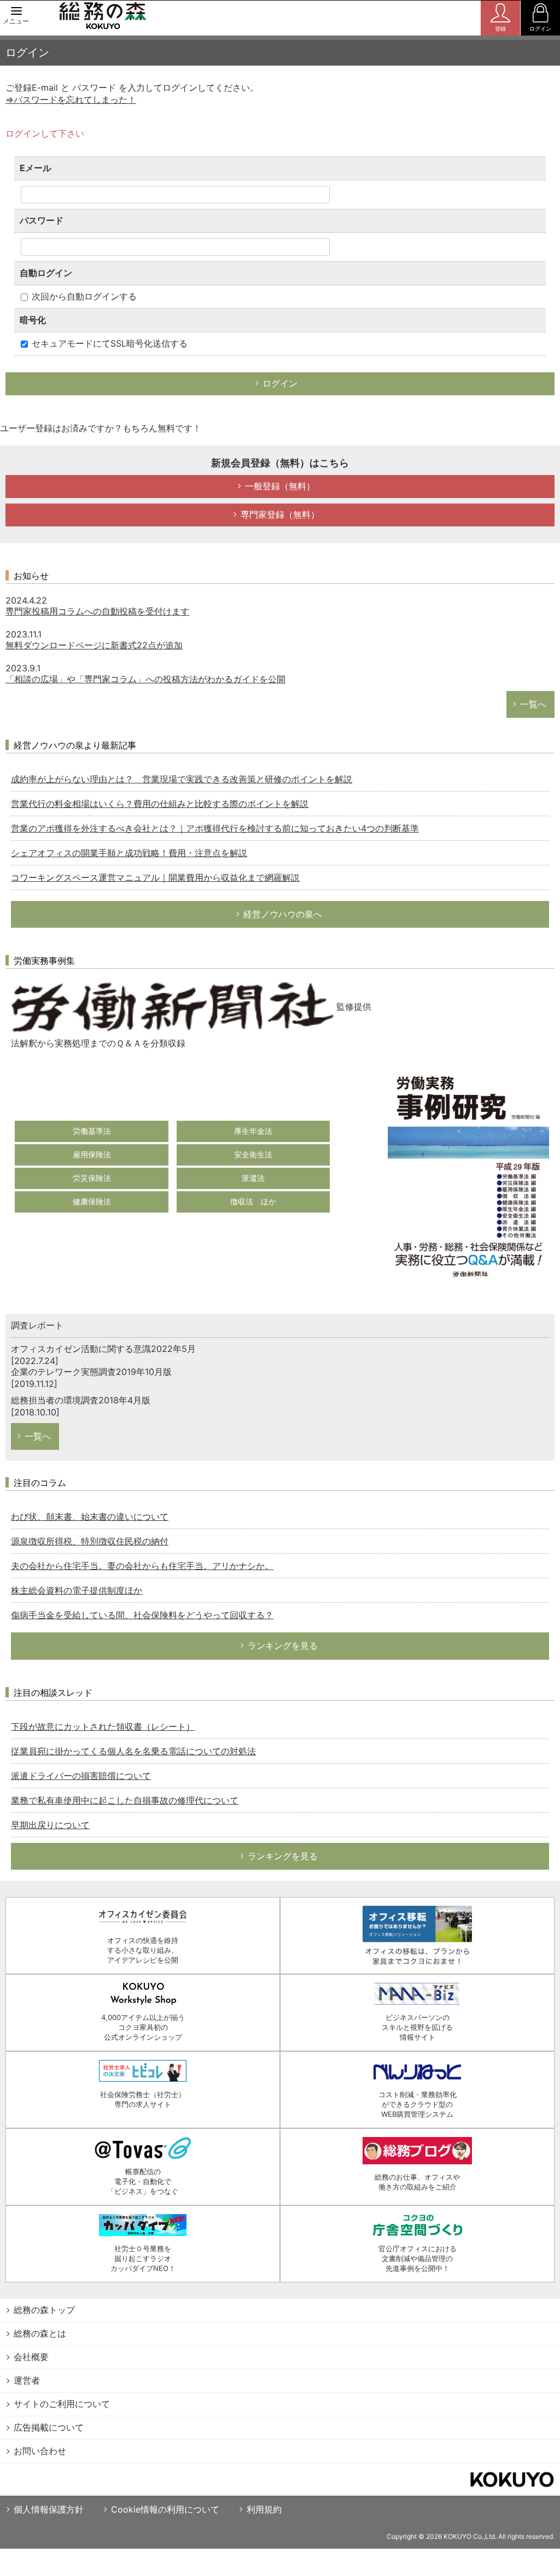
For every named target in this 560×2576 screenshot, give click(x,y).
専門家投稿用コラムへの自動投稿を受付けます (97, 611)
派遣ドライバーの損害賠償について (81, 1776)
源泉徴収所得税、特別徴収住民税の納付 (90, 1541)
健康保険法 (92, 1201)
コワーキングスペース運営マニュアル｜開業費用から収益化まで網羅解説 (155, 877)
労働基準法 (92, 1131)
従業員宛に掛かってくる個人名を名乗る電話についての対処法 (133, 1751)
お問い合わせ (40, 2451)
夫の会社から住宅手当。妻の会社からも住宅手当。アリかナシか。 (142, 1566)
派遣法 (253, 1178)
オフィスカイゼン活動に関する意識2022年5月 (103, 1349)
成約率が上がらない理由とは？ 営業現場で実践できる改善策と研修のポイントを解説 (182, 779)
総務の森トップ (44, 2310)
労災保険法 (92, 1178)
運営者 (27, 2380)
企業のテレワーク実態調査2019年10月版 (91, 1372)
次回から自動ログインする (83, 296)
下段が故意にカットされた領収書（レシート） (103, 1726)
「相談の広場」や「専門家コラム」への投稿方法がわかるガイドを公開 (145, 679)
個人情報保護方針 (49, 2509)
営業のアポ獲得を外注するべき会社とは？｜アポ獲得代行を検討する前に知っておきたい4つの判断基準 (215, 828)
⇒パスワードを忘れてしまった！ (71, 99)
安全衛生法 (253, 1154)
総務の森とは (40, 2333)
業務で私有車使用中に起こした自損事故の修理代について (125, 1800)
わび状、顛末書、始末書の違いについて (90, 1517)
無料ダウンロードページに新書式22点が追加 (94, 645)
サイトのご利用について (62, 2404)
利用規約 (264, 2509)
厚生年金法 (253, 1131)
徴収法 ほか (253, 1201)
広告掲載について (49, 2427)
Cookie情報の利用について (165, 2509)
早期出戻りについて (50, 1825)
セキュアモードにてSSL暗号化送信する (108, 343)
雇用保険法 (92, 1154)
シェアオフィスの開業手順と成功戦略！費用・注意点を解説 (129, 853)
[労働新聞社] (172, 1006)
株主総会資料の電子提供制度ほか (77, 1590)
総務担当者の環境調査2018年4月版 (81, 1400)
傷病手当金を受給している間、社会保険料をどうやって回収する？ (142, 1615)
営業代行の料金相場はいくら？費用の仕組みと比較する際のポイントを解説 (160, 804)
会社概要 (31, 2357)
